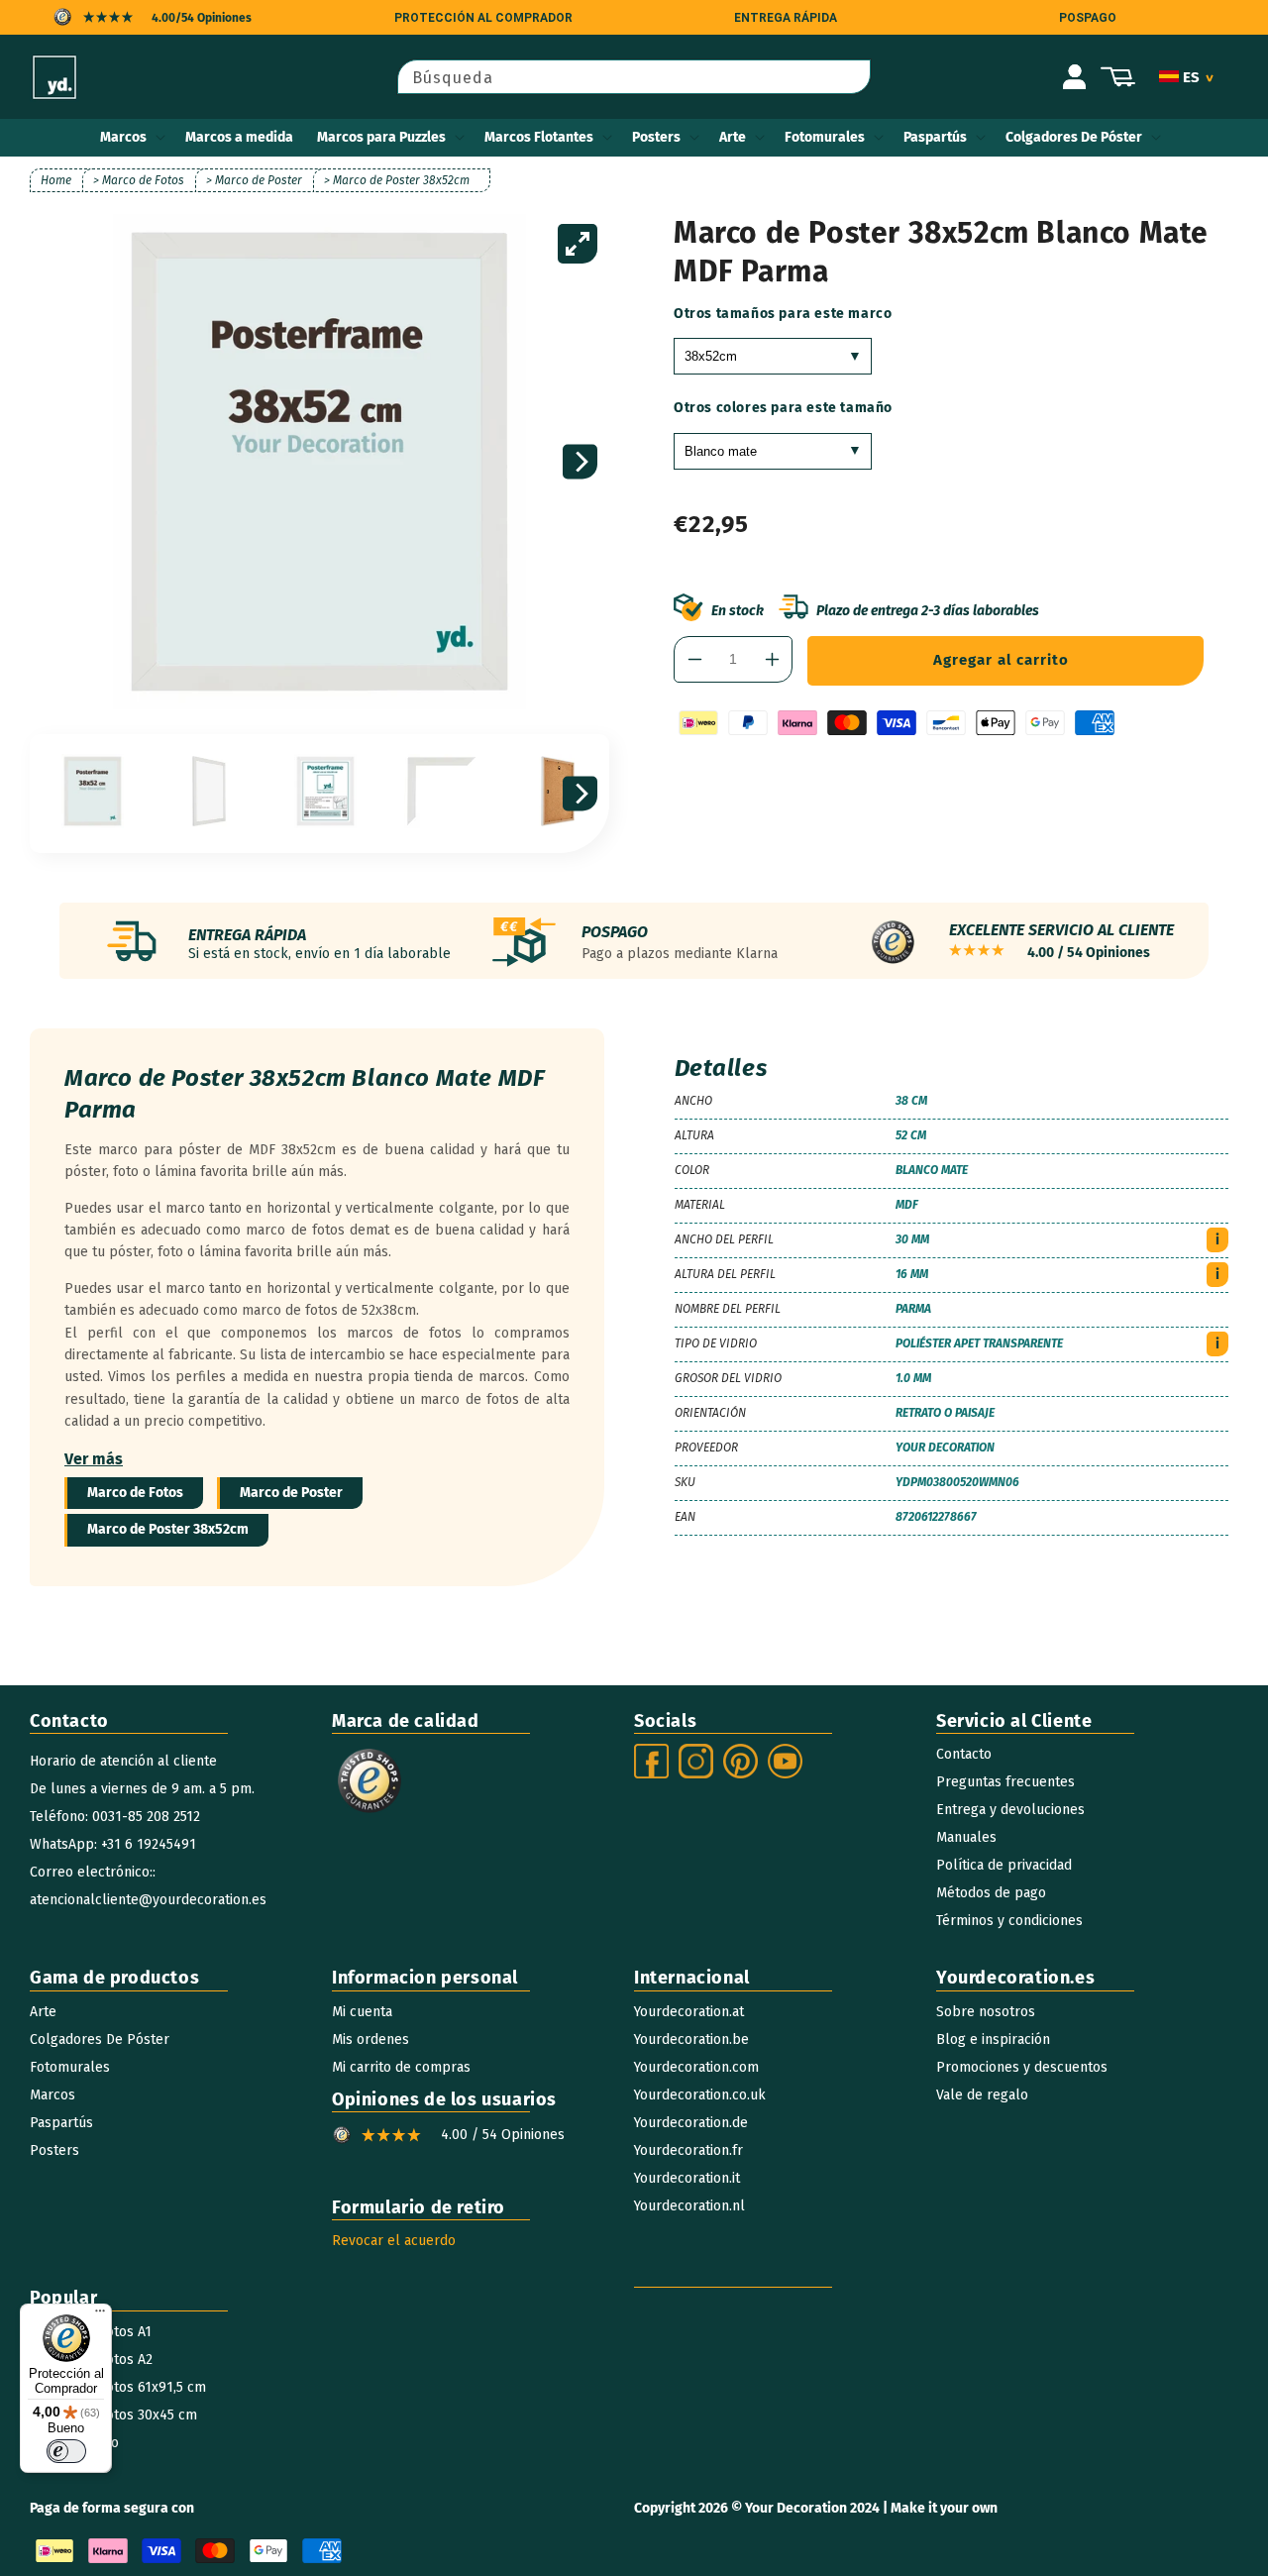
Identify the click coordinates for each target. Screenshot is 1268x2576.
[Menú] (100, 2315)
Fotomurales (825, 137)
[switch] (66, 2451)
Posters (656, 137)
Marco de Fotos (135, 1493)
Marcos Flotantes (539, 137)
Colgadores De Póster (1074, 137)
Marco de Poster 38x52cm (168, 1529)
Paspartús (935, 137)
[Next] (580, 462)
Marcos (123, 137)
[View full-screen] (578, 244)
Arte (733, 137)
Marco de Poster (291, 1493)
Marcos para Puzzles (381, 137)
